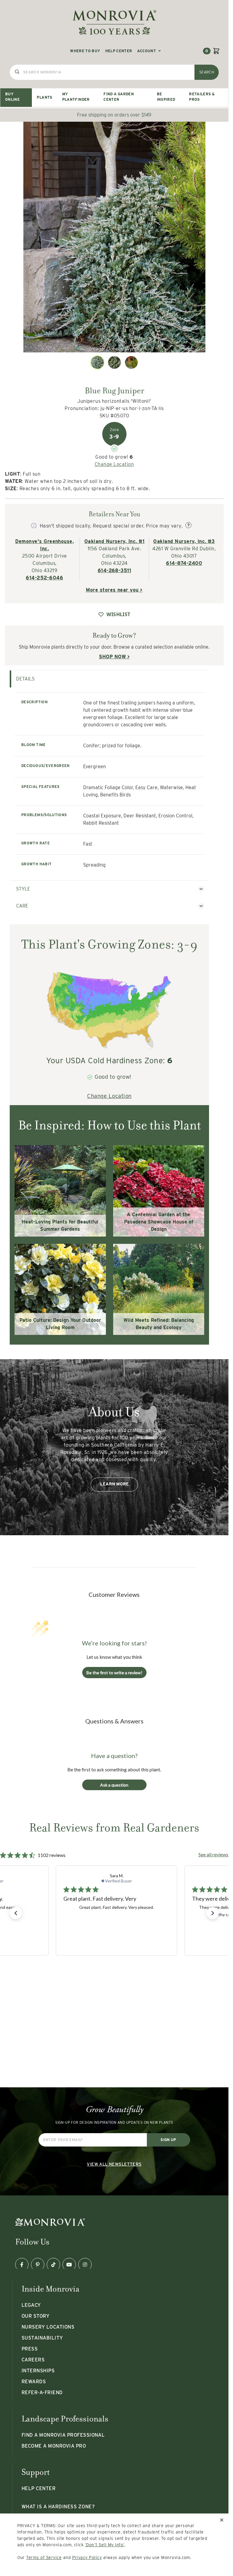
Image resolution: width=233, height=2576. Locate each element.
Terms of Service (44, 2557)
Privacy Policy (87, 2557)
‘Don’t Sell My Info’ (105, 2545)
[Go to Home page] (114, 22)
